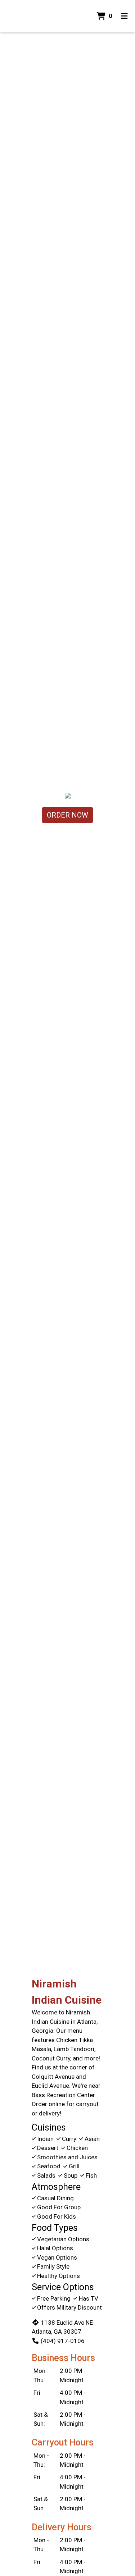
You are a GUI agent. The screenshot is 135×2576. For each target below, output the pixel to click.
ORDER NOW (67, 815)
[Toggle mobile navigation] (124, 16)
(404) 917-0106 (63, 2341)
